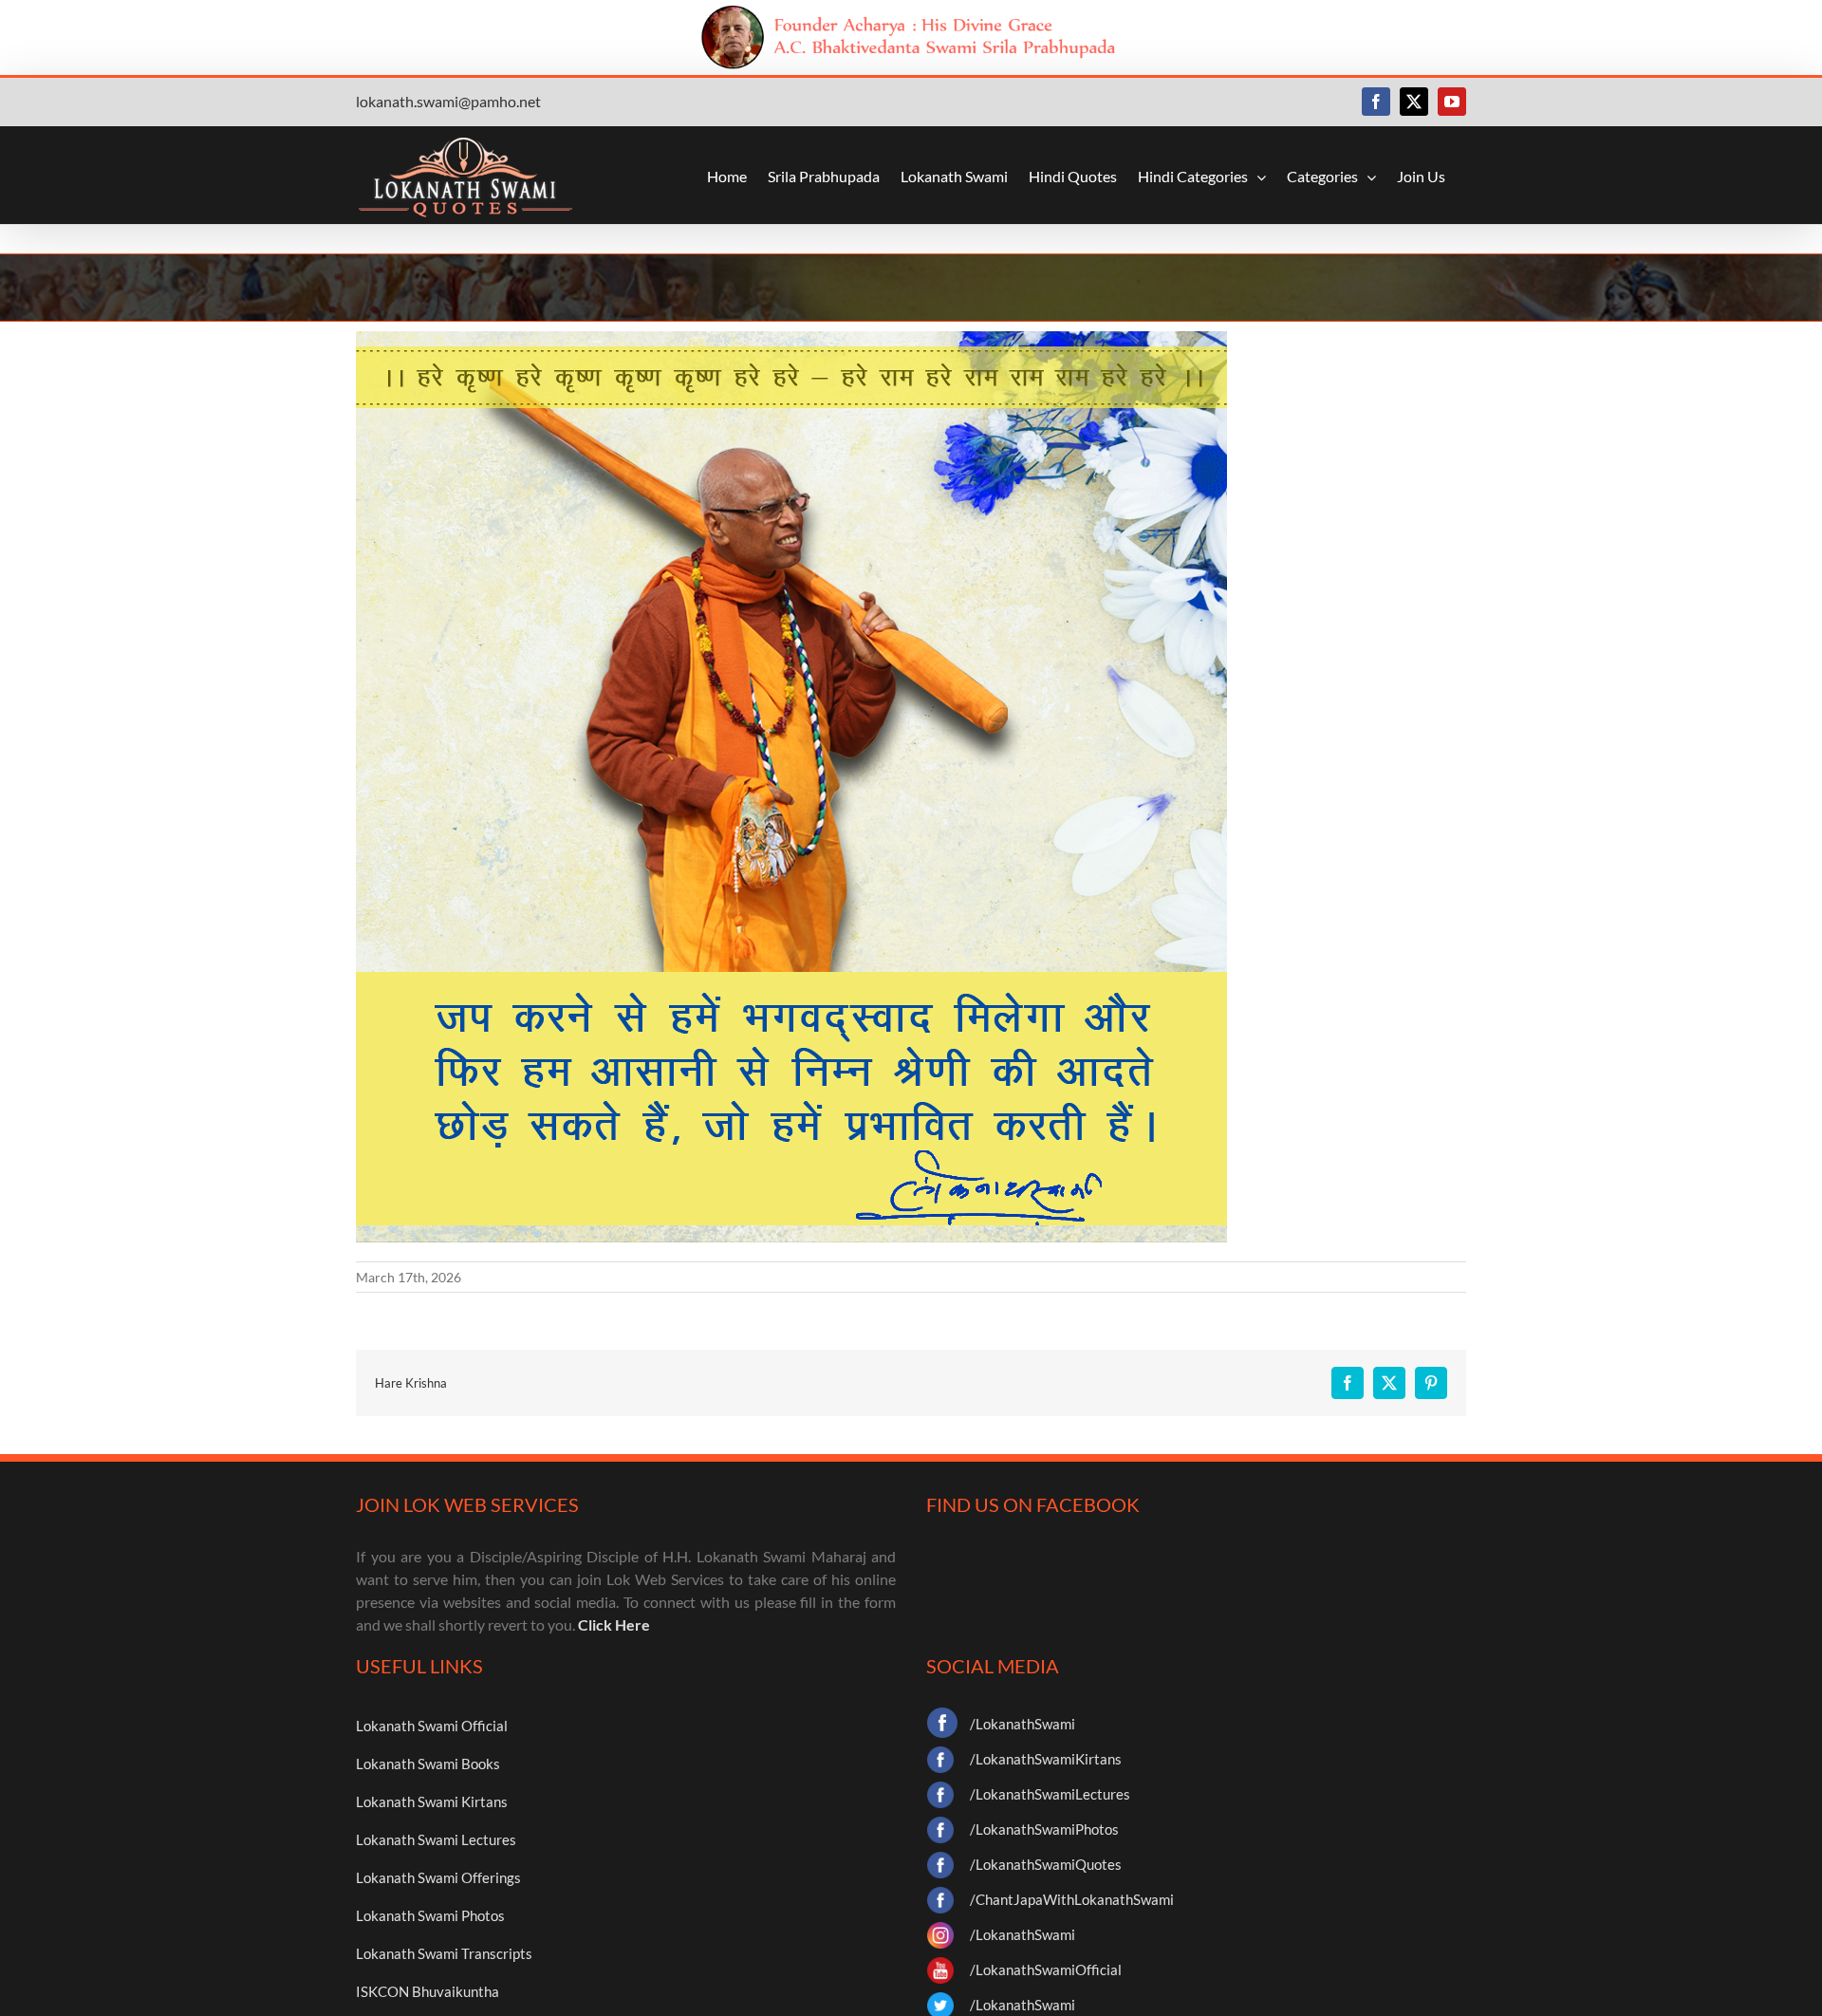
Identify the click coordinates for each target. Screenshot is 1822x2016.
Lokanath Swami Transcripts (444, 1953)
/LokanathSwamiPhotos (1044, 1829)
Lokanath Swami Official (432, 1726)
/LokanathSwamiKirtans (1046, 1759)
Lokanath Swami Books (428, 1764)
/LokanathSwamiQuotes (1046, 1864)
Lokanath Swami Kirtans (432, 1801)
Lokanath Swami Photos (430, 1915)
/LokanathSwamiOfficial (1046, 1969)
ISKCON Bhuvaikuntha (428, 1991)
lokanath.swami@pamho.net (448, 101)
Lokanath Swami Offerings (438, 1877)
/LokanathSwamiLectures (1050, 1794)
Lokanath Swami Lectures (436, 1839)
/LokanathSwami (1023, 1724)
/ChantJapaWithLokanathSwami (1072, 1899)
